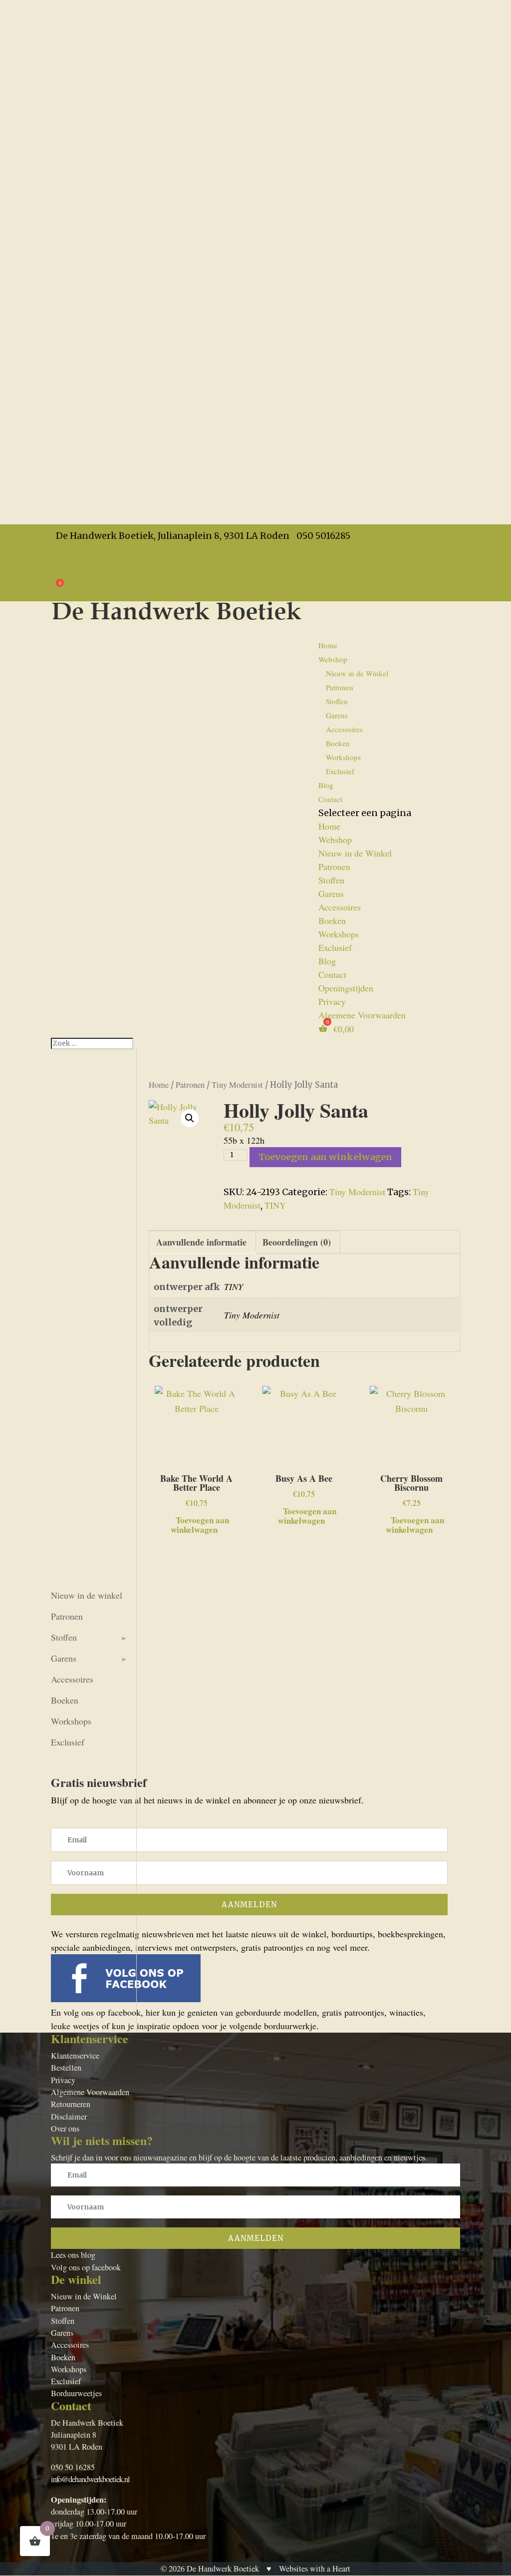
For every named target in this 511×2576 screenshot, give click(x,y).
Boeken (338, 743)
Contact (330, 799)
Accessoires (344, 729)
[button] (190, 1118)
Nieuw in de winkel (87, 1595)
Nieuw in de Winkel (357, 673)
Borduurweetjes (76, 2393)
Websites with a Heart (315, 2569)
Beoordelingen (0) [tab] (297, 1242)
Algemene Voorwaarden (95, 576)
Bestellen (66, 2068)
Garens (337, 715)
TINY (275, 1205)
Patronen (340, 687)
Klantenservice (75, 2056)
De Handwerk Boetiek (223, 2569)
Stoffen (337, 701)
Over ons (65, 2129)
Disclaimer (69, 2117)
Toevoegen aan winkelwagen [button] (200, 1524)
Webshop (335, 840)
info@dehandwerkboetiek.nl (90, 2479)
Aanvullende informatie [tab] (201, 1242)
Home (328, 645)
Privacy (65, 562)
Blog (327, 961)
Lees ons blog (73, 2255)
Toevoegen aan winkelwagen (325, 1157)
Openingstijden (78, 549)
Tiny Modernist (237, 1085)
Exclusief (340, 771)
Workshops (343, 757)
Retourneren (71, 2104)
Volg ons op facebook (86, 2267)
